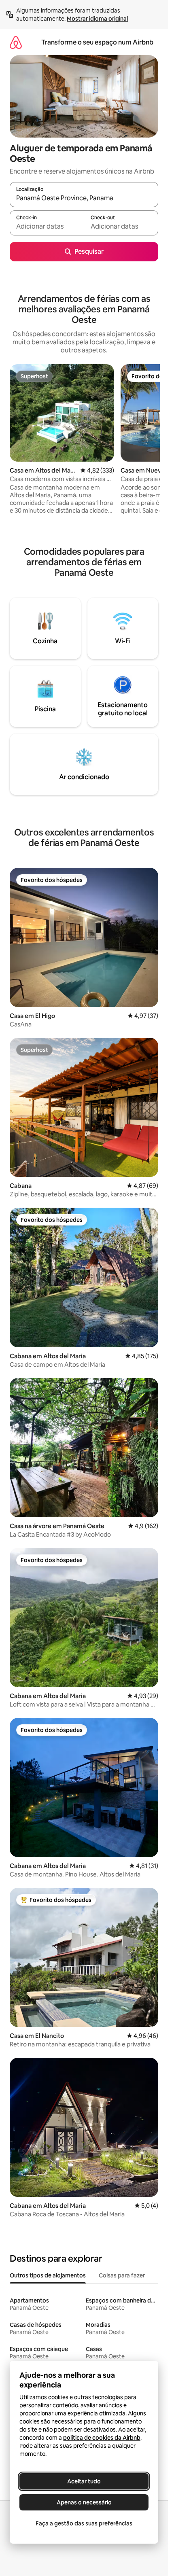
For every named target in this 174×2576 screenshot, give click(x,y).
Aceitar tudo (84, 2481)
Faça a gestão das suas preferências (84, 2523)
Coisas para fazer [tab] (122, 2275)
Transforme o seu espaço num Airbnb (97, 42)
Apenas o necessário (84, 2502)
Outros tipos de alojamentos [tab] (48, 2275)
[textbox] (47, 227)
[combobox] (84, 198)
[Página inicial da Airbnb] (16, 42)
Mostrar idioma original (97, 19)
